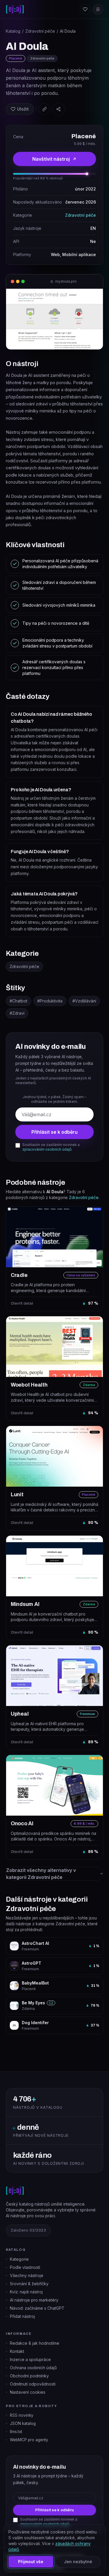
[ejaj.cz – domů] (15, 9)
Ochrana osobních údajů (33, 2368)
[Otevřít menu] (98, 9)
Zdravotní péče (40, 31)
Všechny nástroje (27, 2275)
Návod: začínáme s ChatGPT (37, 2308)
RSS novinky (22, 2415)
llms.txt (16, 2432)
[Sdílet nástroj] (58, 109)
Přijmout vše (31, 2562)
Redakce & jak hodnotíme (35, 2343)
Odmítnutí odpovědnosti (33, 2384)
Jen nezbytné (78, 2562)
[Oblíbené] (85, 9)
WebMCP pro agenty (29, 2440)
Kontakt (17, 2351)
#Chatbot (18, 1001)
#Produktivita (50, 1001)
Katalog (13, 31)
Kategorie (19, 2259)
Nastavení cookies (28, 2392)
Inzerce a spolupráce (30, 2359)
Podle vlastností (25, 2267)
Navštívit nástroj (51, 159)
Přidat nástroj (22, 2316)
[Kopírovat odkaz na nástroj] (44, 109)
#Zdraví (17, 1013)
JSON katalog (23, 2423)
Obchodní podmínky (29, 2376)
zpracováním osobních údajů (47, 1149)
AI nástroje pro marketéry (34, 2300)
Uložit (23, 109)
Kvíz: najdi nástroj (26, 2292)
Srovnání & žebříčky (29, 2284)
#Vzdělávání (84, 1001)
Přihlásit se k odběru (54, 1132)
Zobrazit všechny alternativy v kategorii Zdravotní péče (41, 1874)
